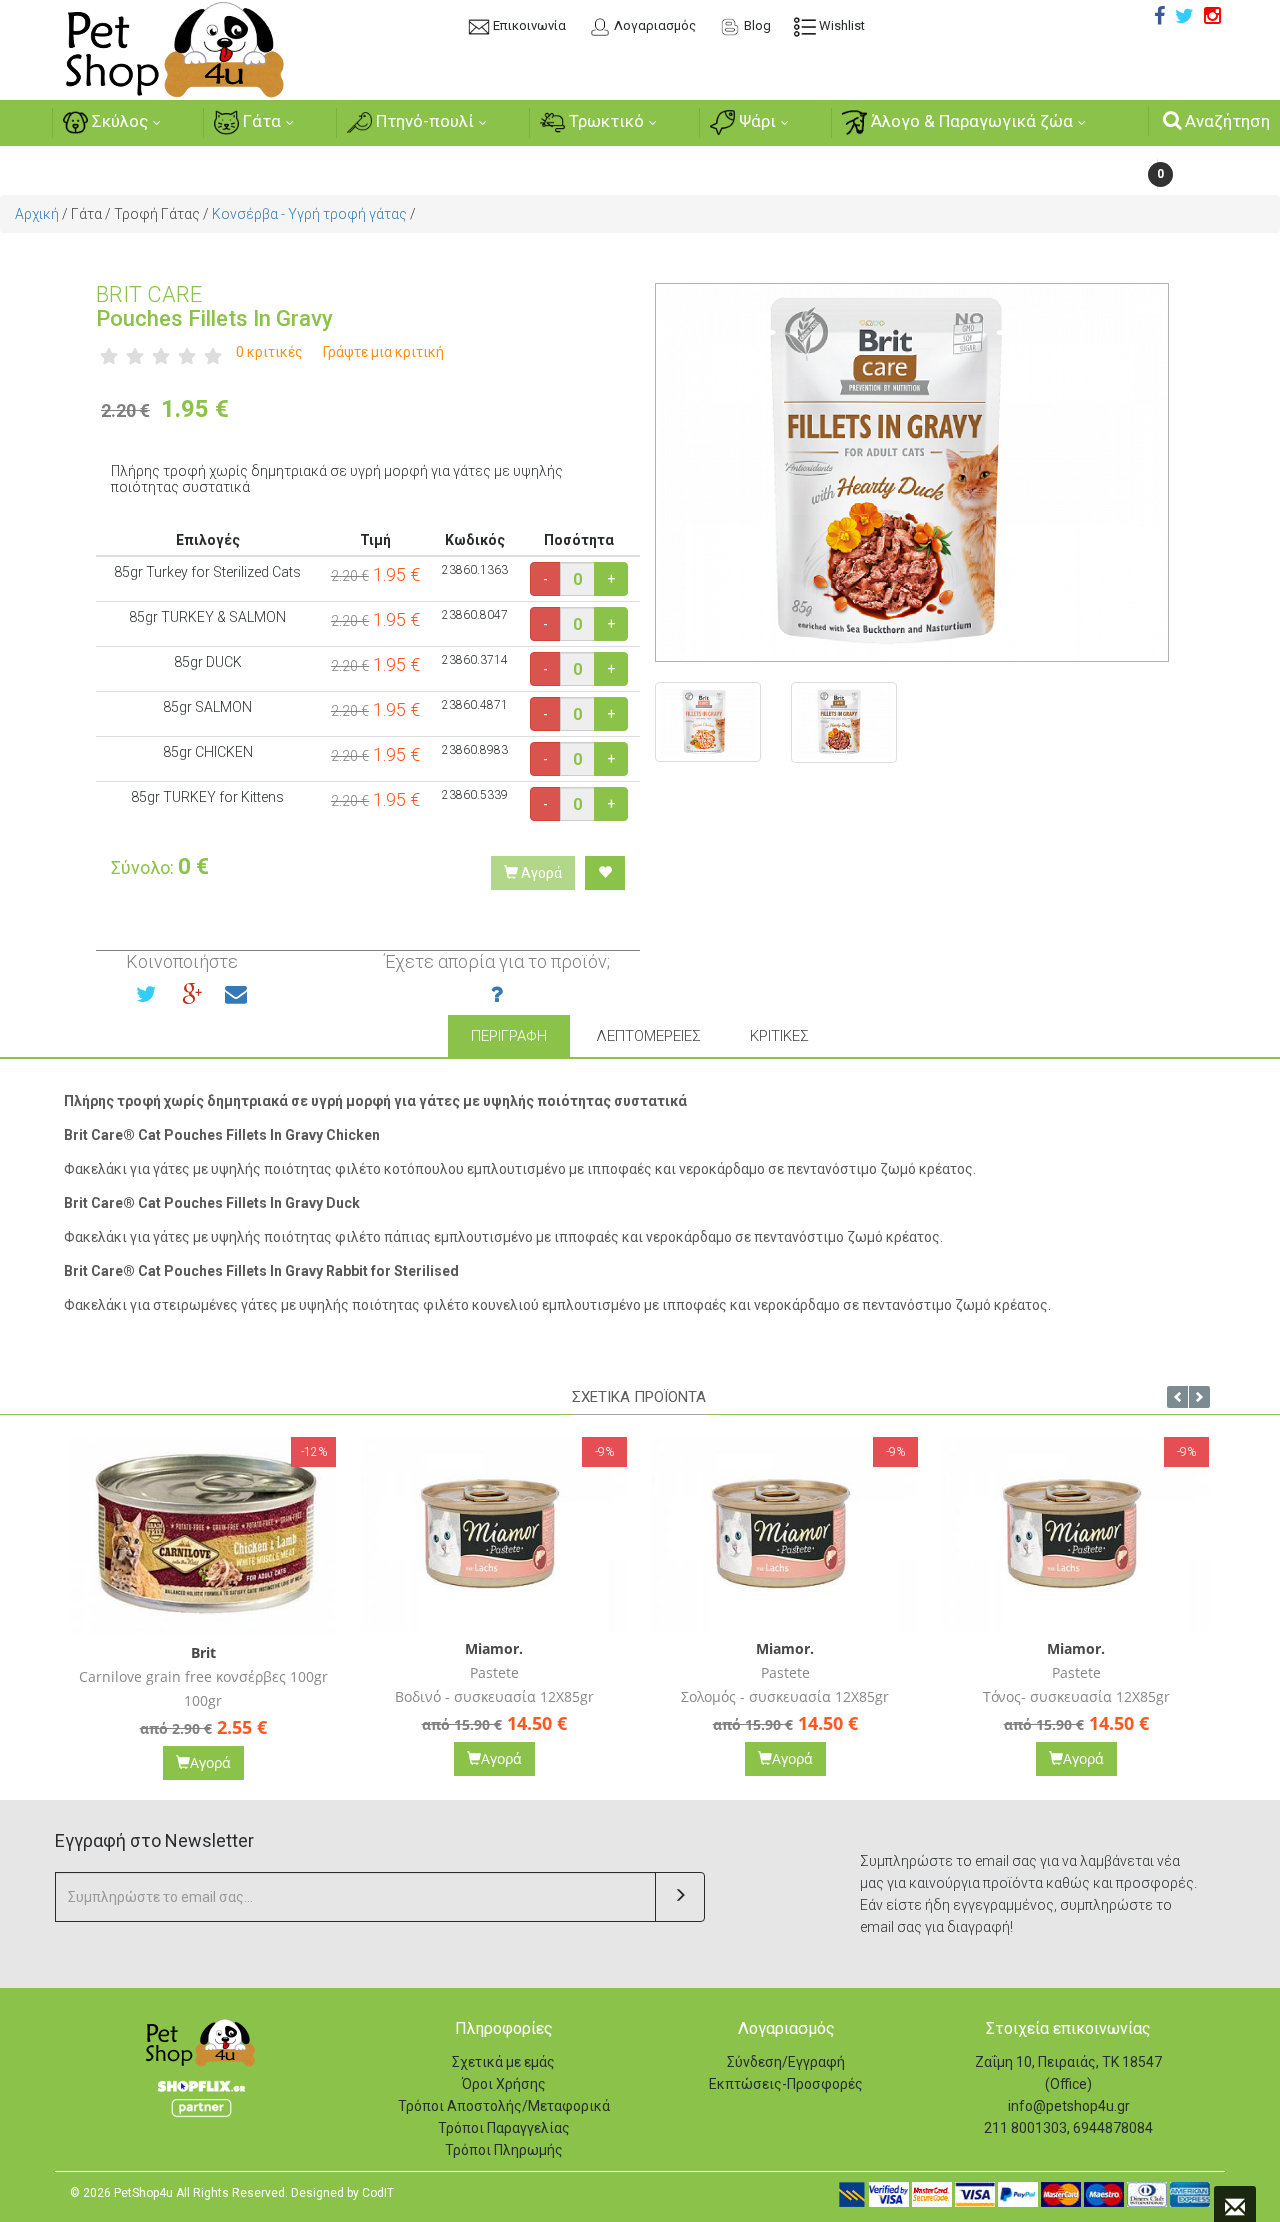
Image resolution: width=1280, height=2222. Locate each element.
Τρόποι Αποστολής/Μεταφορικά (504, 2106)
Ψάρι (755, 121)
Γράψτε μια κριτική (383, 352)
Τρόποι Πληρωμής (504, 2150)
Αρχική (37, 214)
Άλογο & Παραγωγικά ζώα (970, 121)
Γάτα (260, 121)
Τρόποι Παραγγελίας (504, 2128)
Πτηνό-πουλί (423, 121)
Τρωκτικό (604, 121)
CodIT (378, 2193)
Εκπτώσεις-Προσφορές (786, 2084)
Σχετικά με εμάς (503, 2062)
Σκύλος (118, 121)
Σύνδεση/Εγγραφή (786, 2062)
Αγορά (540, 873)
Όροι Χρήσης (504, 2084)
